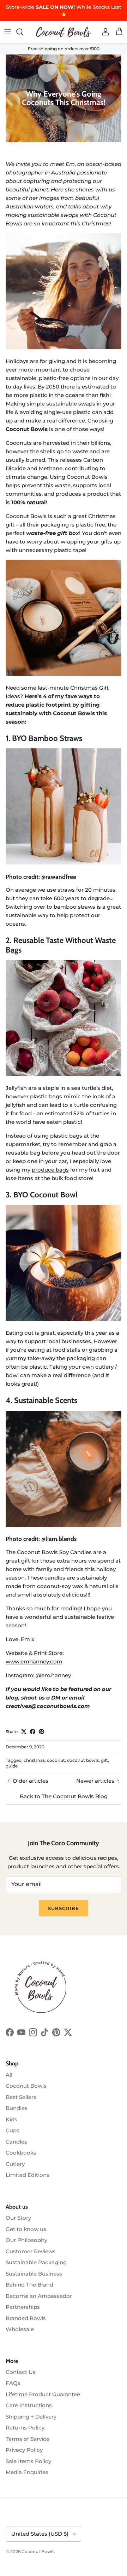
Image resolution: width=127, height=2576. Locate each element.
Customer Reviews (31, 2251)
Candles (16, 2142)
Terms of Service (28, 2439)
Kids (11, 2119)
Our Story (18, 2218)
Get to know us (26, 2229)
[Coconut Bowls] (64, 32)
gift (104, 1760)
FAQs (13, 2383)
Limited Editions (28, 2175)
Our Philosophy (26, 2240)
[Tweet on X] (24, 1732)
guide (12, 1766)
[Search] (23, 32)
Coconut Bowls (26, 2086)
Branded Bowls (26, 2318)
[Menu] (8, 32)
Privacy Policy (24, 2450)
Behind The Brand (29, 2285)
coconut (56, 1760)
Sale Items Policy (28, 2461)
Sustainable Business (34, 2274)
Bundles (17, 2108)
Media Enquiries (27, 2472)
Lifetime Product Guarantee (43, 2394)
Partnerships (23, 2307)
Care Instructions (29, 2405)
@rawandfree (59, 877)
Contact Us (21, 2372)
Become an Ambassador (39, 2296)
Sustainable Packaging (36, 2262)
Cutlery (15, 2164)
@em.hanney (53, 1675)
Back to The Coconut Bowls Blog (64, 1796)
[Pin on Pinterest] (41, 1732)
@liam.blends (59, 1539)
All (9, 2075)
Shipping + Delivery (31, 2417)
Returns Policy (25, 2428)
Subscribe (63, 1908)
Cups (13, 2130)
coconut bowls (83, 1760)
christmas (34, 1760)
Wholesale (20, 2329)
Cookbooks (21, 2153)
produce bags (50, 1170)
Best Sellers (21, 2097)
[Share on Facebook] (33, 1732)
